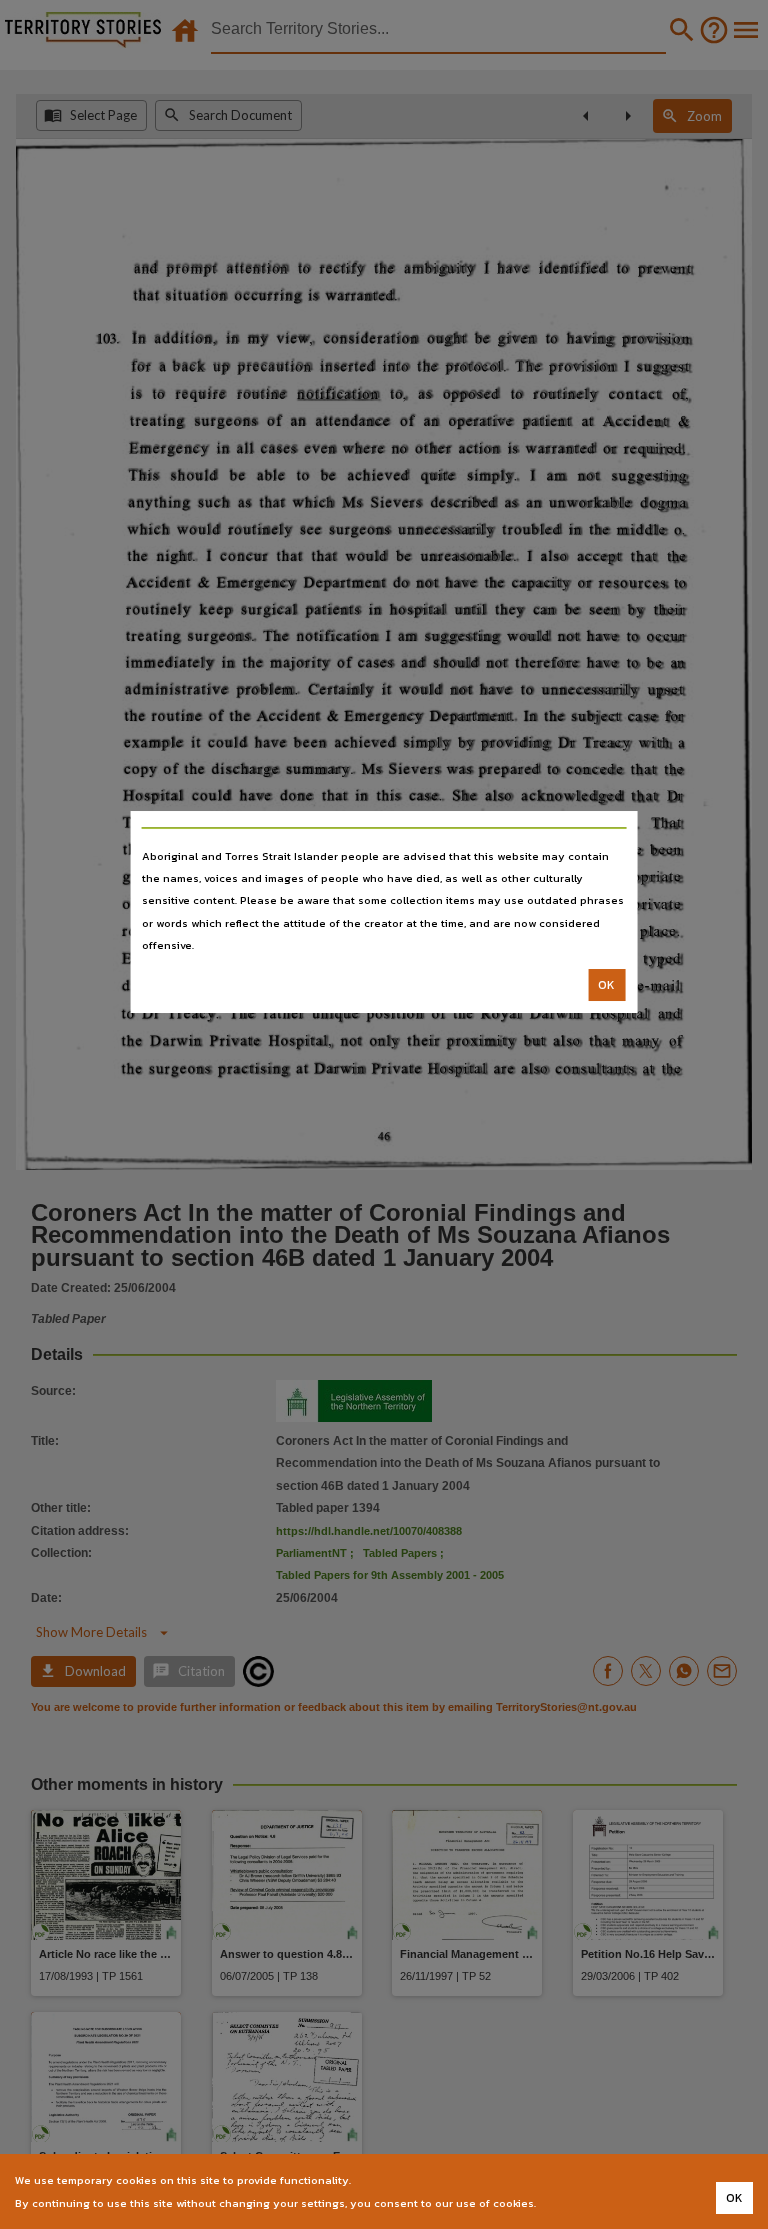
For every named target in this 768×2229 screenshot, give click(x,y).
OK (606, 985)
